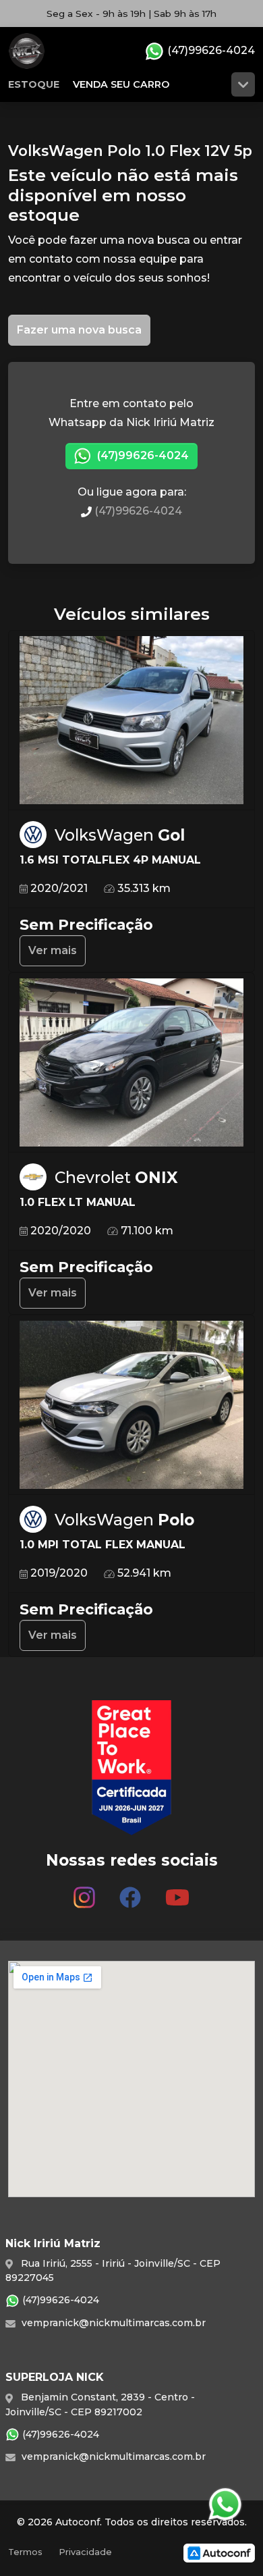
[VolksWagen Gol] (131, 720)
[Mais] (243, 84)
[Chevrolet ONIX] (131, 1063)
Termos (25, 2552)
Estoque (34, 84)
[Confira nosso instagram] (84, 1892)
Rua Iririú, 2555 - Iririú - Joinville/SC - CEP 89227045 (113, 2270)
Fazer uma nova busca (79, 330)
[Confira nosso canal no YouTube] (177, 1892)
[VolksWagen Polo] (131, 1405)
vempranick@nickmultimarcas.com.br (112, 2323)
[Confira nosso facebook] (130, 1892)
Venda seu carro (121, 84)
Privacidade (85, 2552)
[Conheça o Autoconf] (219, 2553)
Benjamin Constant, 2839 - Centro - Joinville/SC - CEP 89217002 (100, 2404)
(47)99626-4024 (210, 50)
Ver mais (53, 950)
